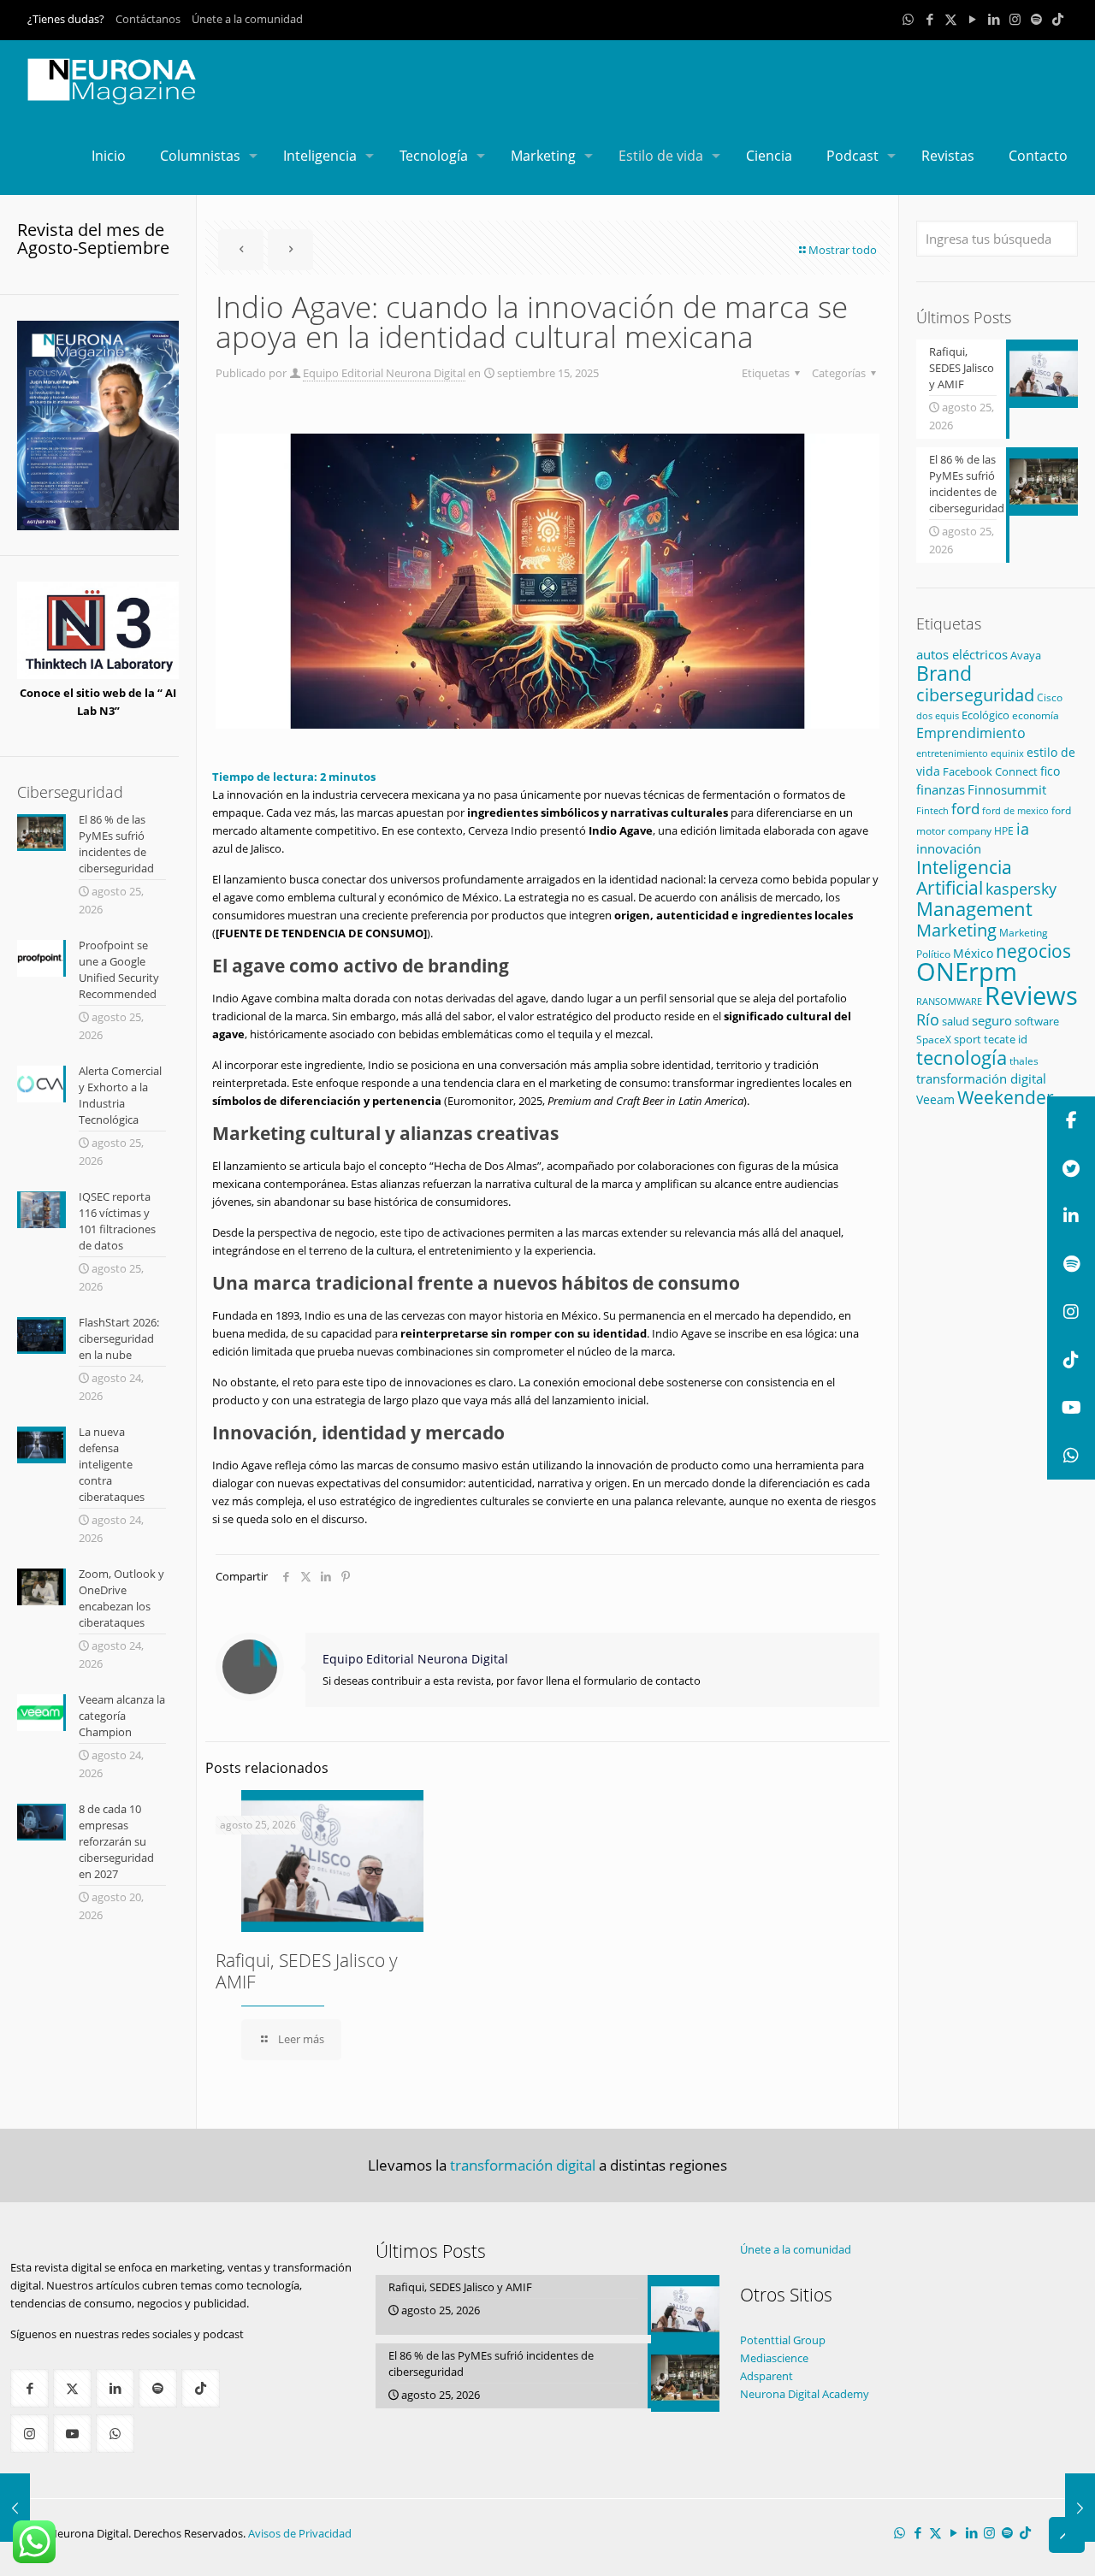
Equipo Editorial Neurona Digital (384, 373)
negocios (1033, 951)
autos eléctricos (962, 654)
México (973, 953)
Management (974, 909)
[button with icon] (30, 2388)
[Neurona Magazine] (112, 79)
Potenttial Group (783, 2340)
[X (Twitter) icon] (951, 19)
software (1037, 1021)
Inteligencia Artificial (964, 877)
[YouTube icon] (972, 19)
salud (956, 1021)
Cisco (1050, 697)
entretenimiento (952, 753)
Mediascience (774, 2358)
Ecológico (985, 715)
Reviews (1031, 995)
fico (1050, 771)
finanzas (941, 789)
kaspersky (1021, 889)
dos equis (938, 715)
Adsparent (766, 2376)
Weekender (1006, 1097)
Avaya (1026, 655)
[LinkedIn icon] (994, 19)
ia (1023, 829)
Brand (944, 674)
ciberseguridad (975, 695)
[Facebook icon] (929, 19)
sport (968, 1039)
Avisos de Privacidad (300, 2533)
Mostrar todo (843, 250)
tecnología (962, 1058)
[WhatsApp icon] (908, 19)
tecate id (1006, 1039)
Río (928, 1019)
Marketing (956, 930)
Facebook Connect (990, 771)
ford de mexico (1015, 810)
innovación (949, 848)
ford (965, 809)
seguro (992, 1020)
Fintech (932, 811)
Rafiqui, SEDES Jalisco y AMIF (307, 1971)
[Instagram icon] (1015, 19)
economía (1036, 715)
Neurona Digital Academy (805, 2394)
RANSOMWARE (949, 1001)
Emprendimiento (971, 733)
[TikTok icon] (1058, 19)
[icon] (1036, 19)
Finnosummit (1007, 790)
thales (1024, 1061)
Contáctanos (148, 19)
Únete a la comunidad (247, 19)
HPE (1004, 830)
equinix (1007, 753)
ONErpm (967, 972)
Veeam (935, 1099)
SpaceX (934, 1040)
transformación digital (981, 1079)
